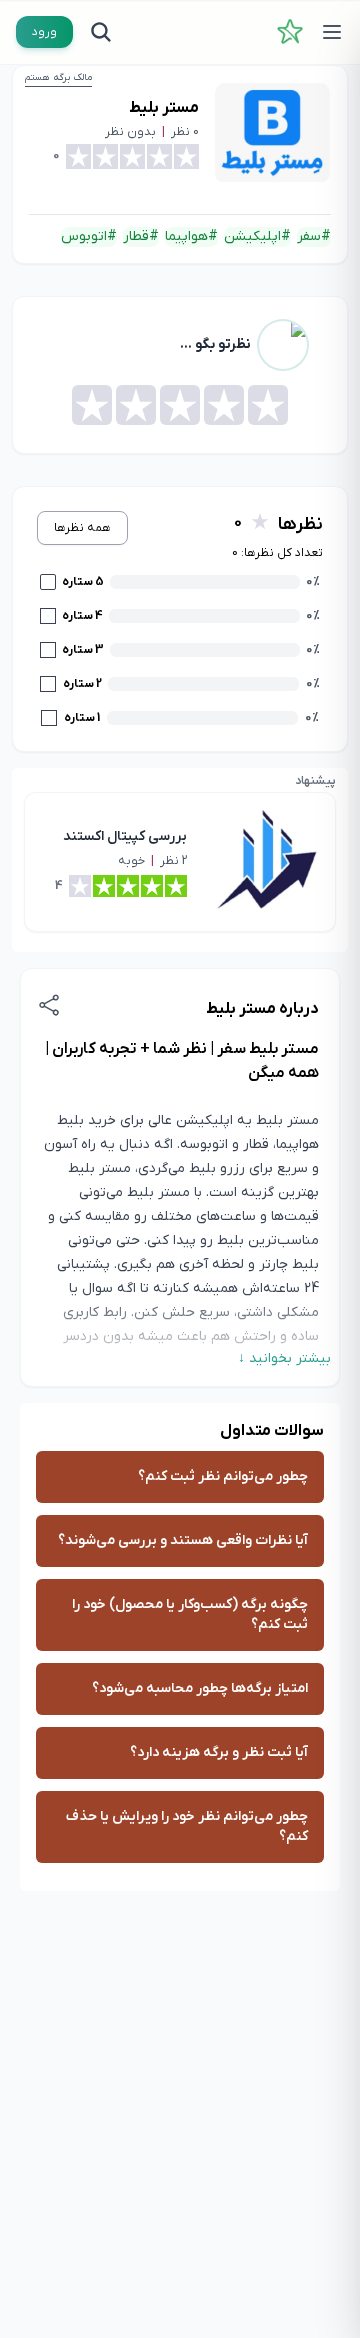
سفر (309, 236)
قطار (136, 236)
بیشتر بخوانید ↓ (284, 1358)
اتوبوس (84, 236)
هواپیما (186, 236)
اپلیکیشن (252, 236)
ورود (44, 32)
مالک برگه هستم (58, 77)
